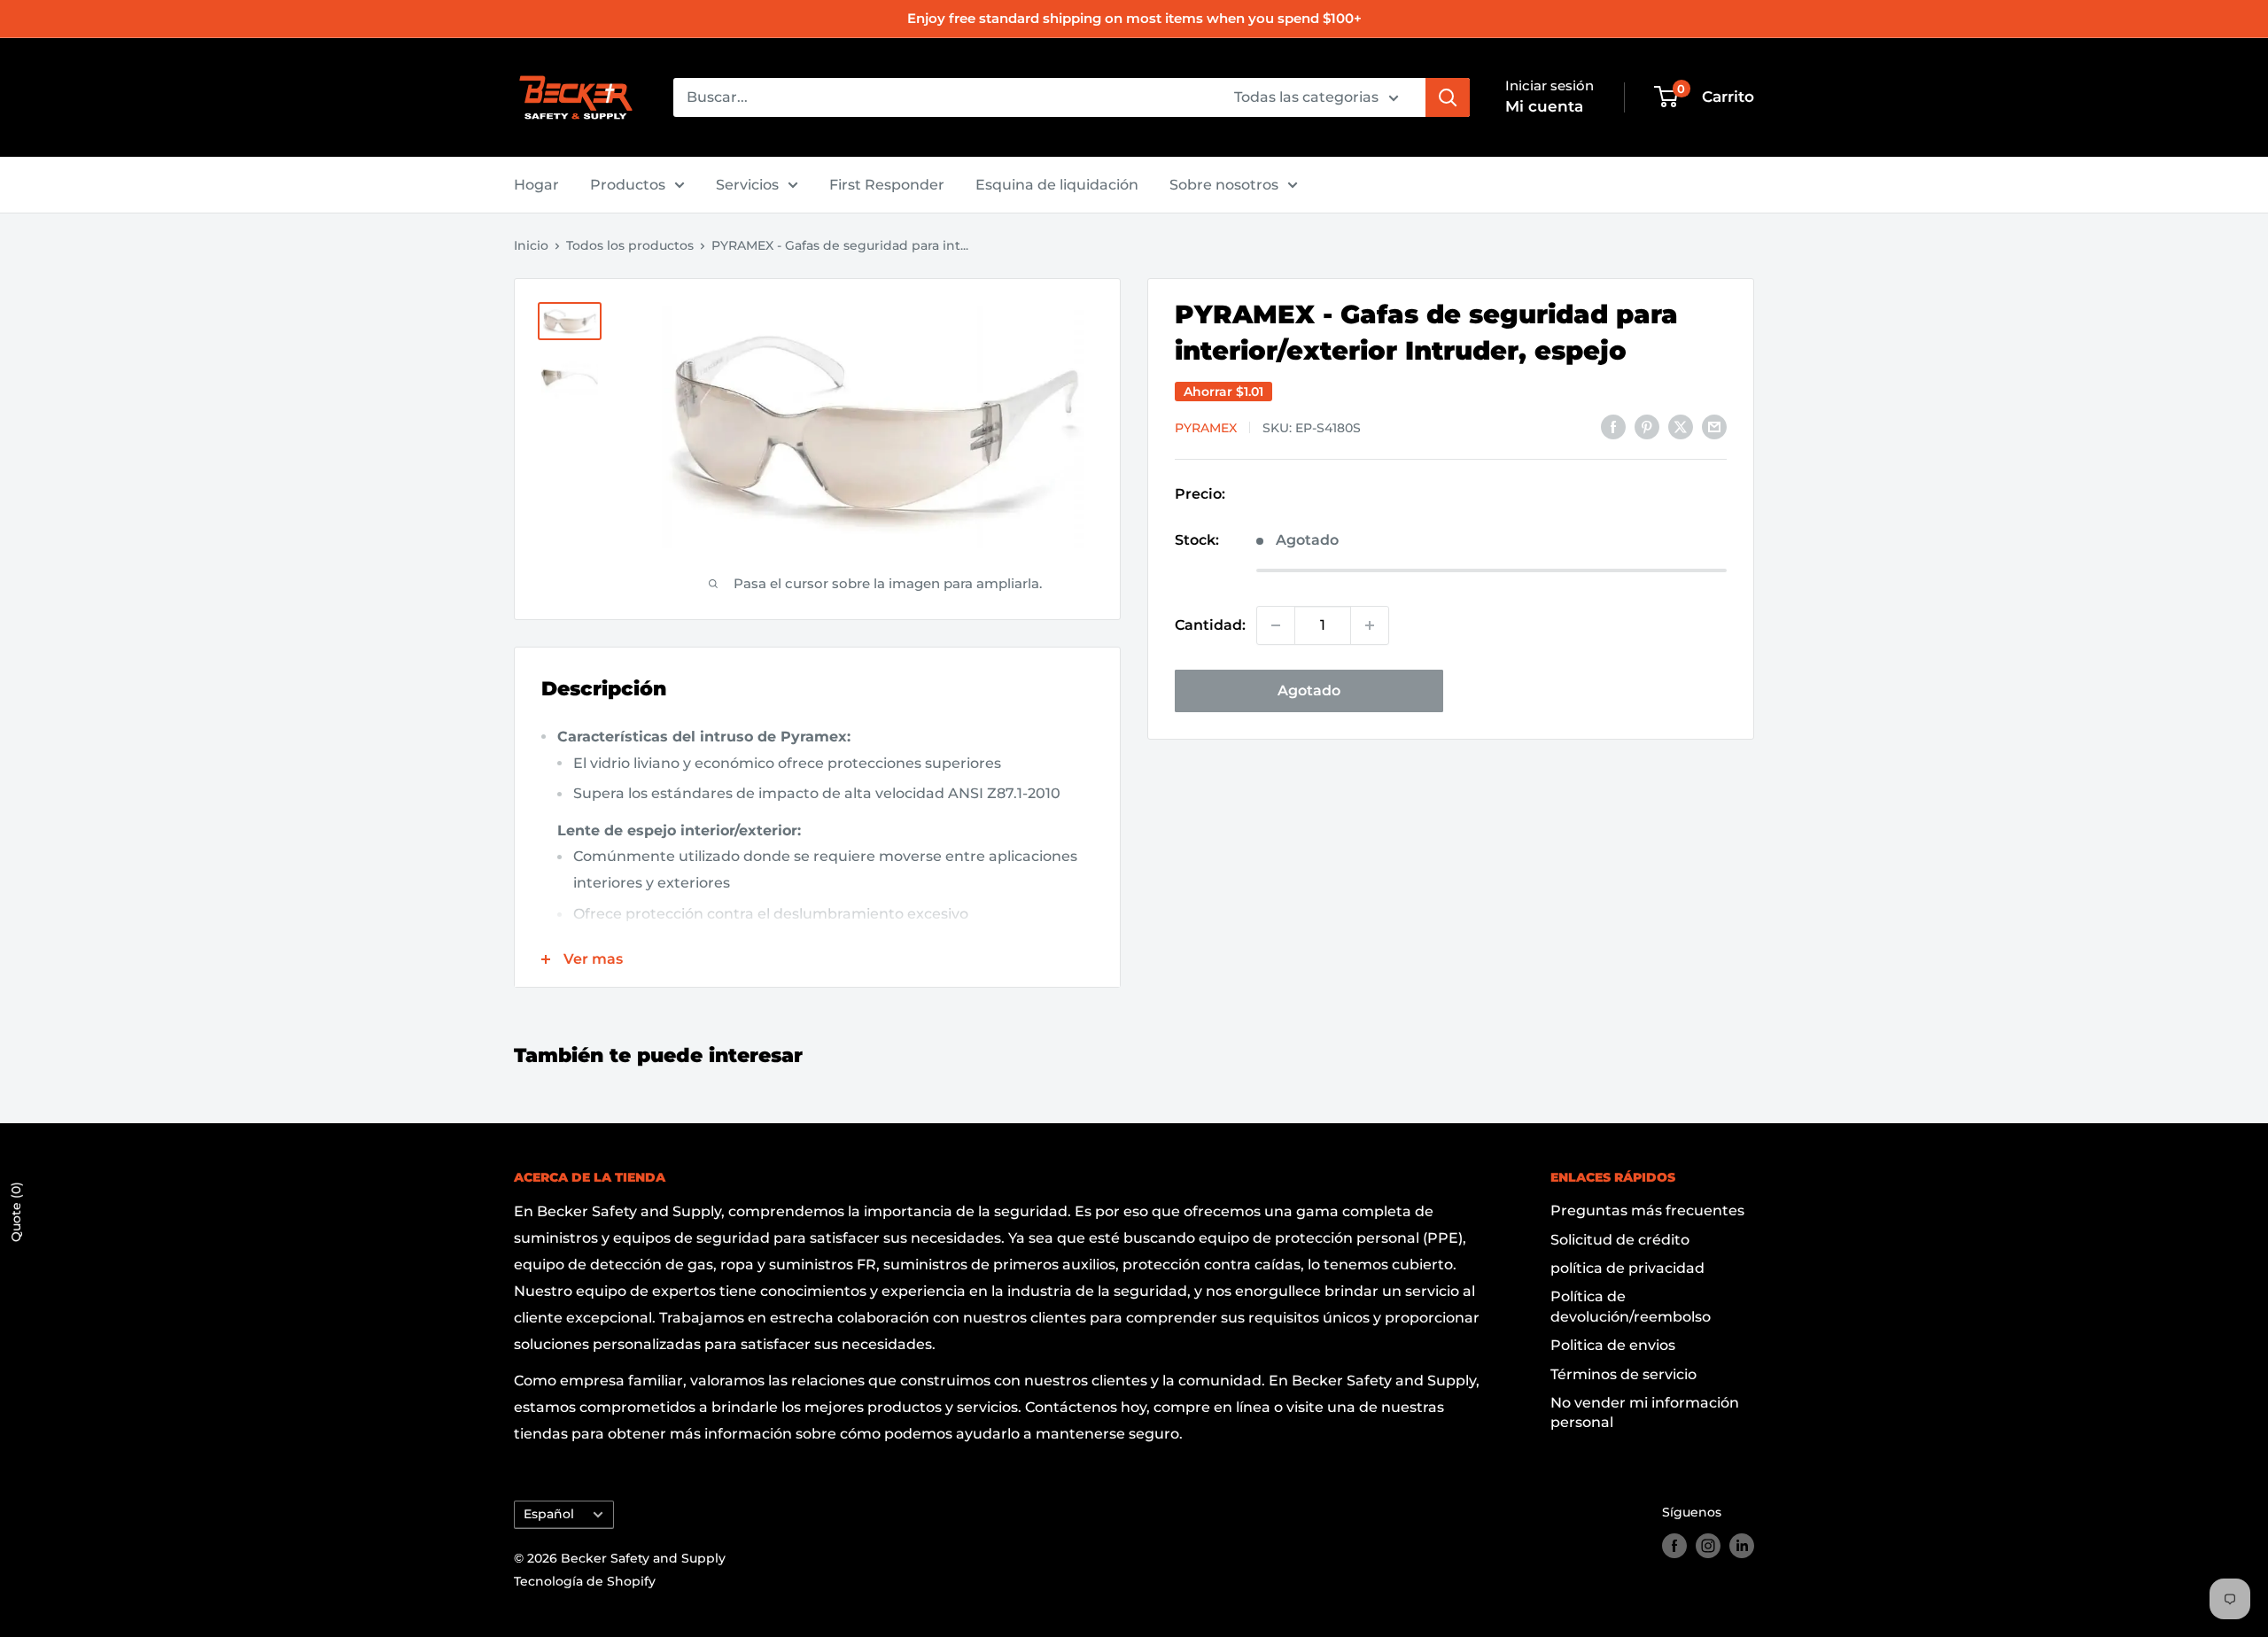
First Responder (887, 185)
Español (549, 1514)
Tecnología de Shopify (585, 1581)
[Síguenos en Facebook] (1674, 1546)
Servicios (747, 185)
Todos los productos (630, 245)
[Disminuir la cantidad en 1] (1276, 625)
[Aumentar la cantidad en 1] (1370, 625)
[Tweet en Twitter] (1681, 426)
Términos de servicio (1623, 1374)
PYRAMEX (1206, 428)
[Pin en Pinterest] (1647, 426)
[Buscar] (1448, 97)
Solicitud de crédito (1620, 1240)
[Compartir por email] (1714, 426)
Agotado (1309, 690)
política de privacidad (1627, 1268)
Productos (628, 185)
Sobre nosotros (1224, 185)
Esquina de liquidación (1057, 185)
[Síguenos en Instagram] (1708, 1546)
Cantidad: (1210, 625)
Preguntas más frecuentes (1647, 1210)
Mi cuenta (1544, 106)
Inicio (531, 245)
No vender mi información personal (1645, 1412)
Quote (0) (16, 1212)
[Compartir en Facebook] (1613, 426)
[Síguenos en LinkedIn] (1742, 1546)
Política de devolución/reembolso (1631, 1306)
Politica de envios (1613, 1345)
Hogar (536, 185)
